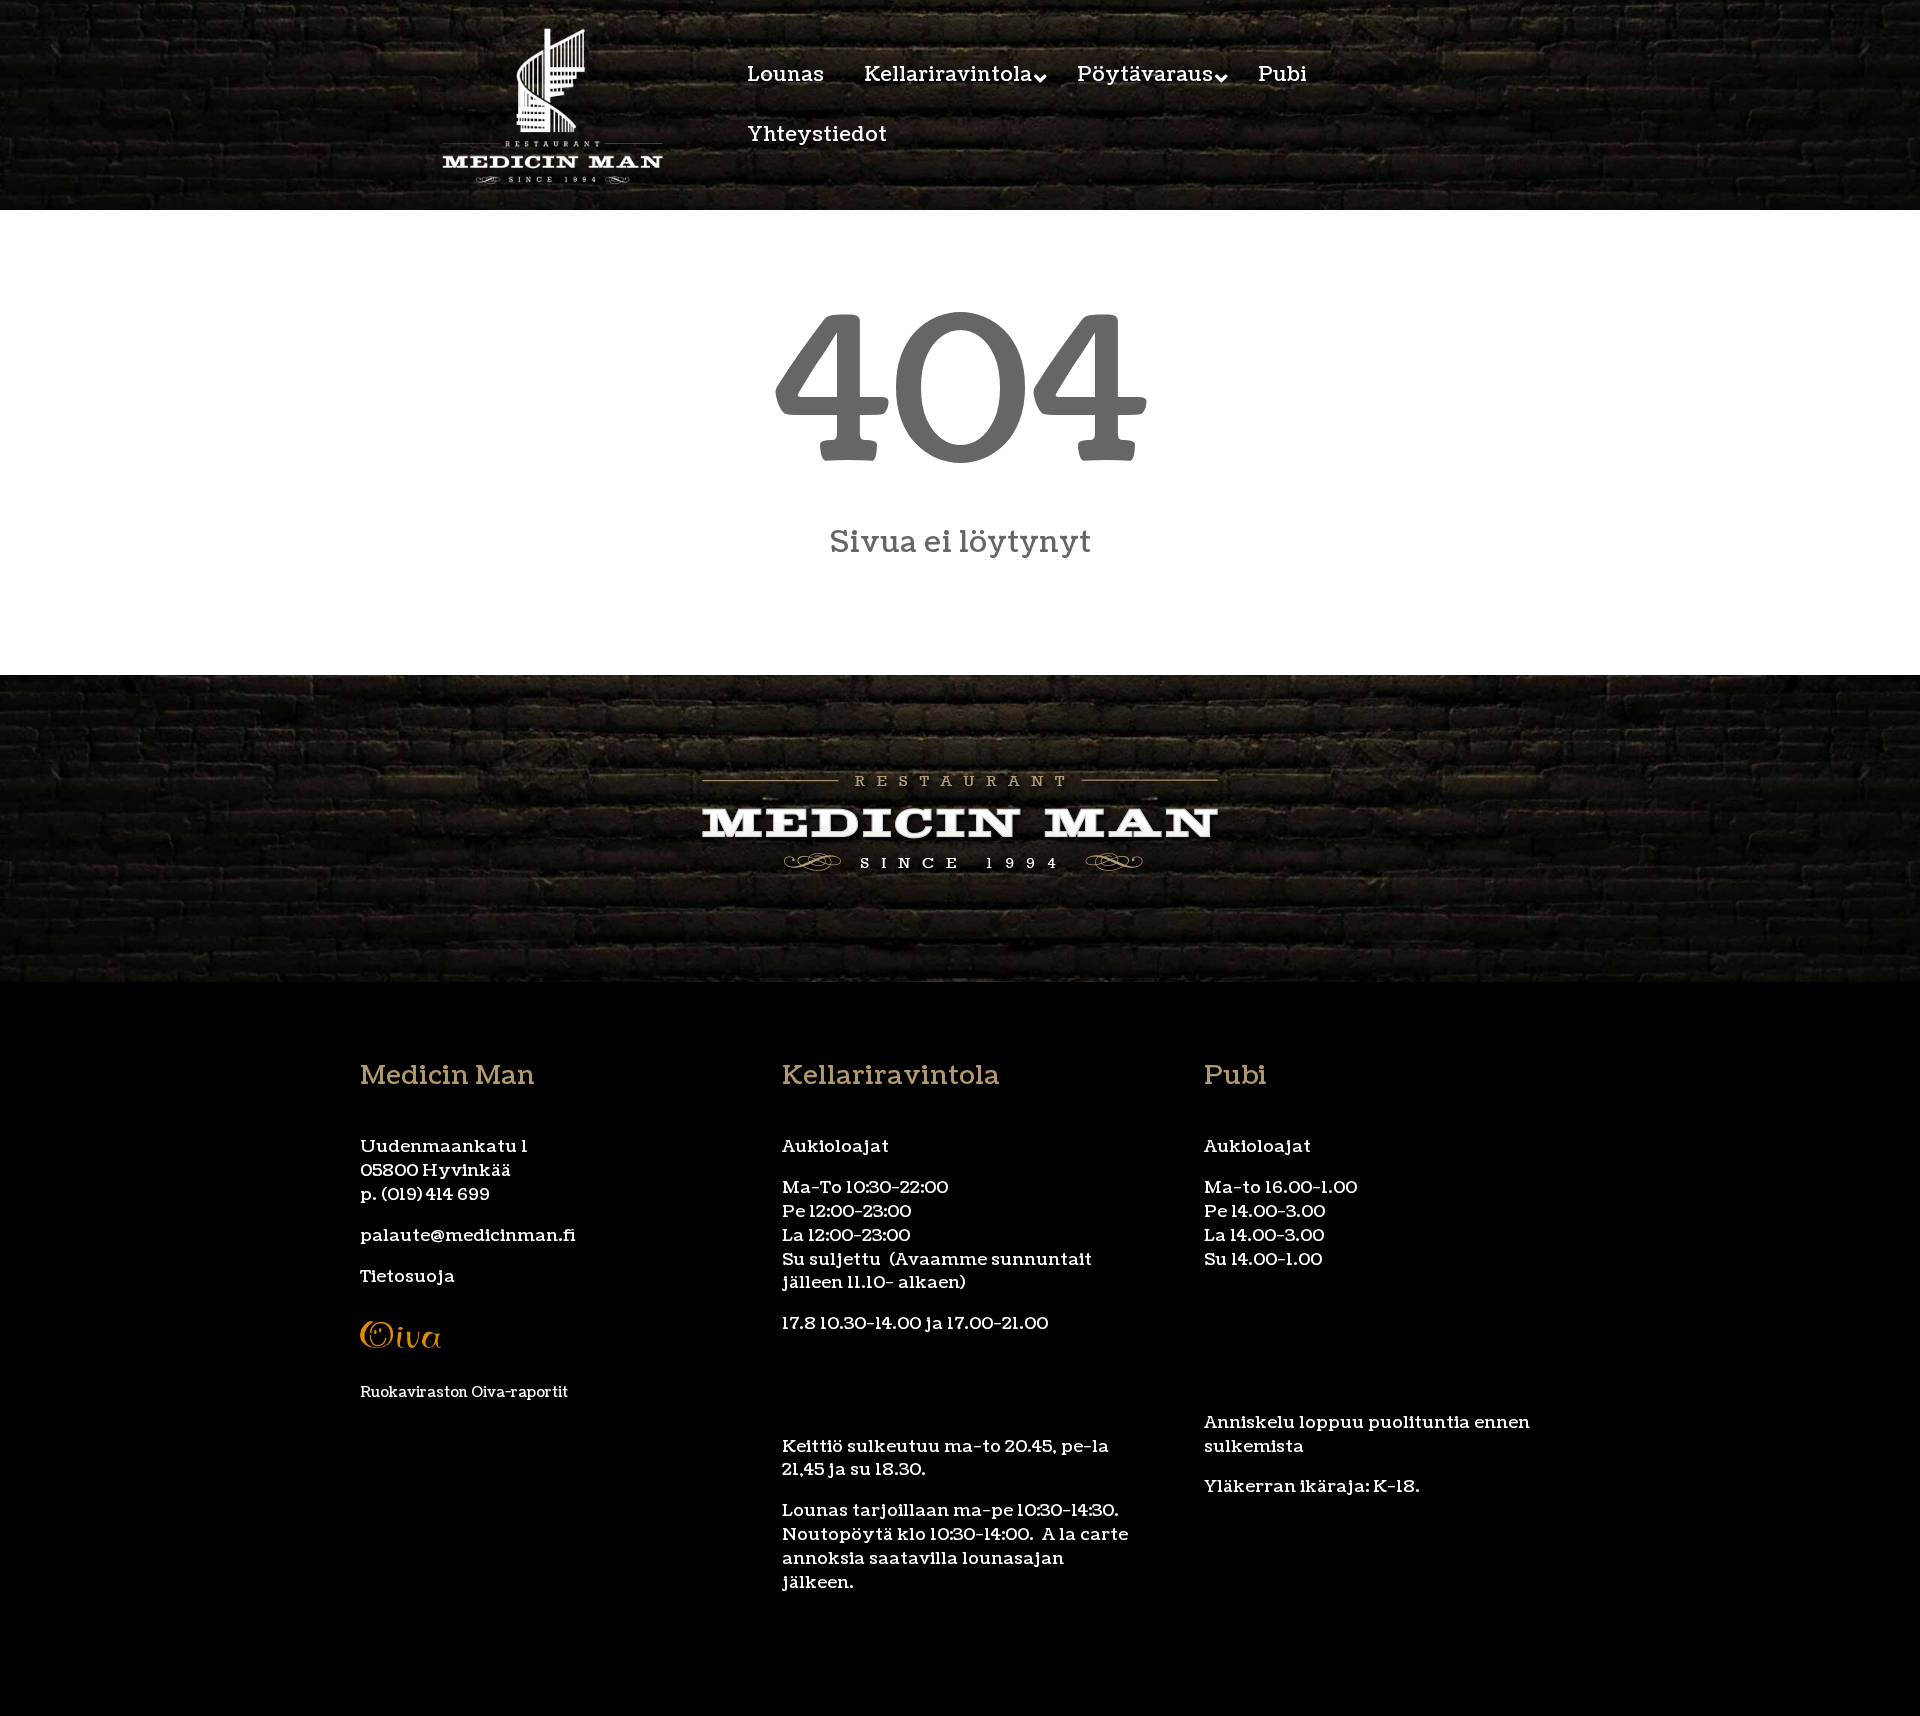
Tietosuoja (407, 1276)
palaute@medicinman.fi (468, 1235)
